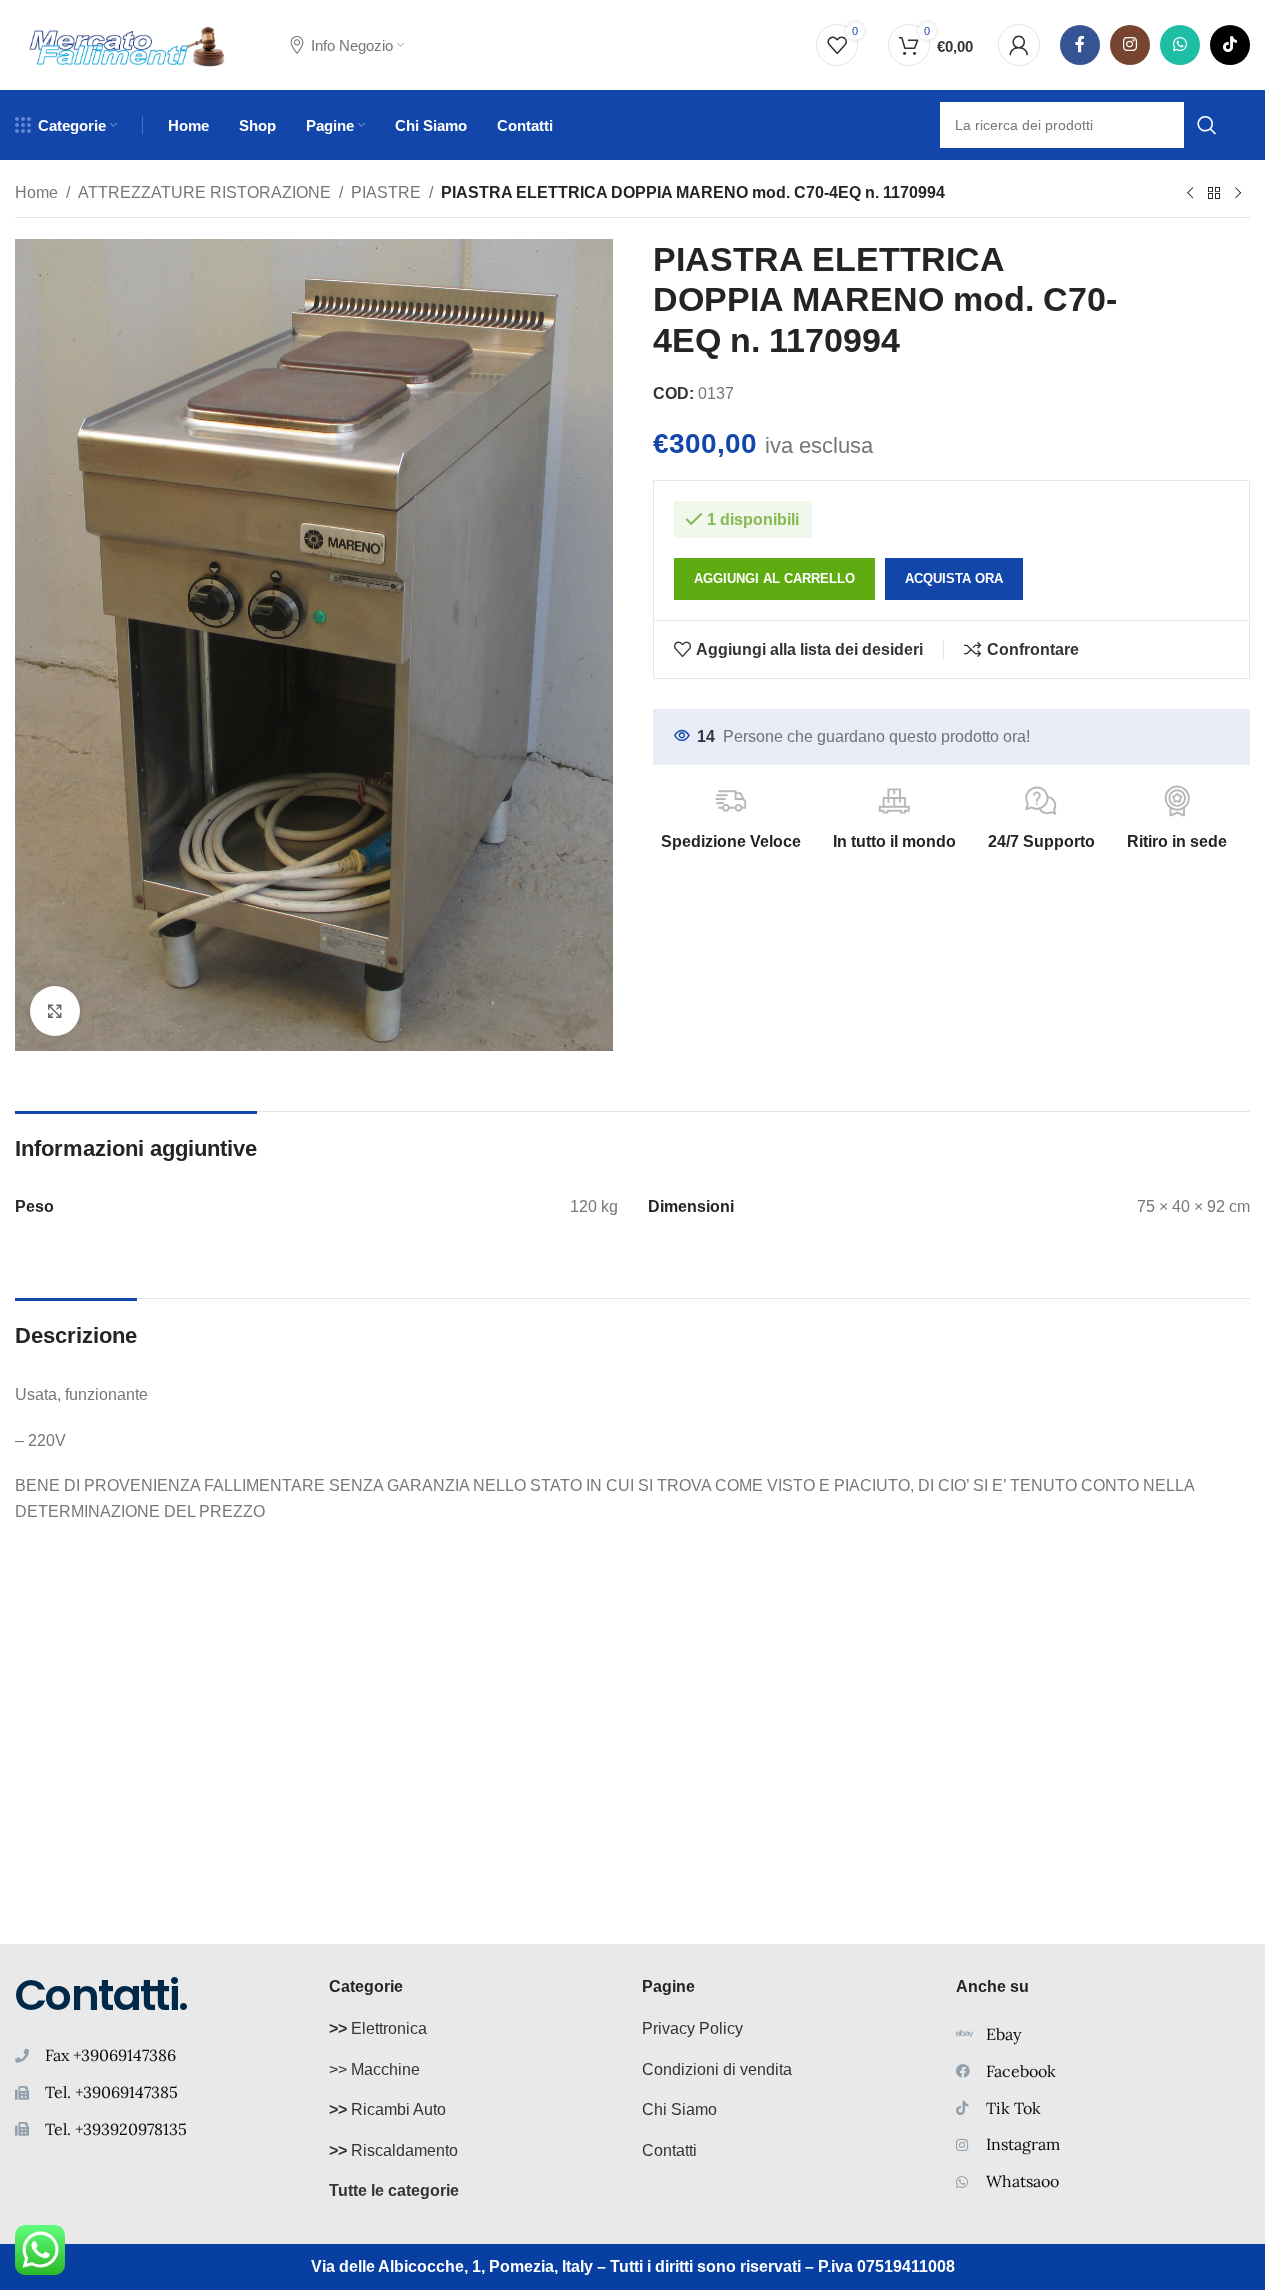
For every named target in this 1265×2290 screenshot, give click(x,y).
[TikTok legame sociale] (1230, 45)
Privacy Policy (692, 2028)
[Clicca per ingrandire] (55, 1011)
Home (36, 192)
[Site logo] (127, 43)
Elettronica (378, 2028)
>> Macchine (374, 2069)
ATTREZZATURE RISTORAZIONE (204, 192)
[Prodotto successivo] (1238, 194)
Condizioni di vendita (717, 2069)
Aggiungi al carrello (774, 578)
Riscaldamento (393, 2150)
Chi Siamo (679, 2109)
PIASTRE (386, 192)
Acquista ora (954, 578)
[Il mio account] (1019, 45)
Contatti (669, 2150)
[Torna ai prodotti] (1214, 194)
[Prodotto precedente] (1190, 194)
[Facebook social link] (1080, 45)
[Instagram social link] (1130, 45)
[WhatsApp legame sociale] (1180, 45)
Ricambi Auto (387, 2109)
